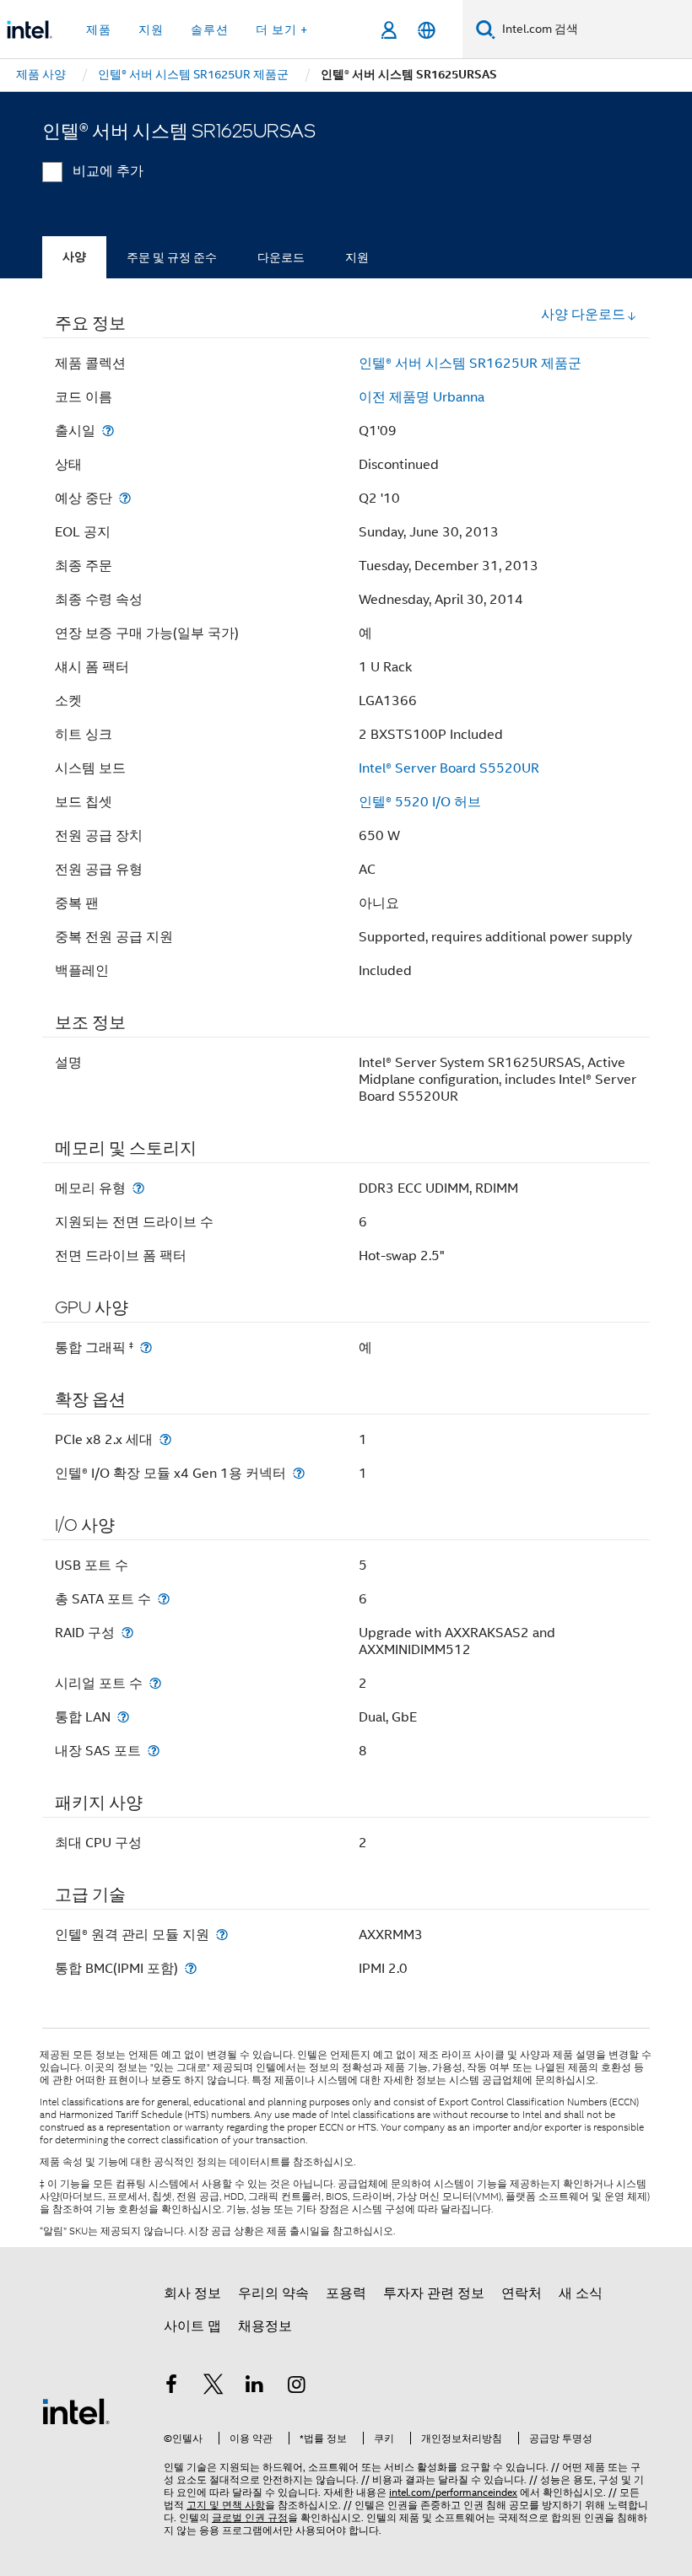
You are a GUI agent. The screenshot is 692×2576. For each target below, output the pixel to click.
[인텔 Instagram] (297, 2387)
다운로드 (281, 257)
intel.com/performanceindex (453, 2492)
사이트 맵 (192, 2326)
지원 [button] (151, 30)
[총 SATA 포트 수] (164, 1599)
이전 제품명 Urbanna (422, 397)
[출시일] (108, 431)
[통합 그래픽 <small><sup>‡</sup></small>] (146, 1347)
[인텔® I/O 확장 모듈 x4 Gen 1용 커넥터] (299, 1473)
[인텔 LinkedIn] (255, 2387)
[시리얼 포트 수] (155, 1683)
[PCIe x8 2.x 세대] (165, 1439)
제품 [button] (99, 30)
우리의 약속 (273, 2293)
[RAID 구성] (127, 1633)
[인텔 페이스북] (171, 2387)
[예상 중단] (125, 498)
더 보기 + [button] (282, 30)
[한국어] (427, 30)
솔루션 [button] (210, 30)
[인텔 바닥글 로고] (76, 2411)
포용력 (346, 2293)
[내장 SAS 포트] (154, 1751)
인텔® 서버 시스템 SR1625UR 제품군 (470, 364)
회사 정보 (192, 2293)
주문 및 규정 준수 (172, 257)
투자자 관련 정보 (434, 2293)
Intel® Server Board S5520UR (449, 768)
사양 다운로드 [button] (583, 315)
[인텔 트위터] (214, 2387)
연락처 (522, 2293)
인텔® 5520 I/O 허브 (420, 802)
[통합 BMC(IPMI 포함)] (191, 1968)
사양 (74, 257)
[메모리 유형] (138, 1188)
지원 (357, 257)
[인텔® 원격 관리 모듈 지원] (222, 1935)
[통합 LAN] (123, 1717)
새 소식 (581, 2293)
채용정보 (265, 2326)
